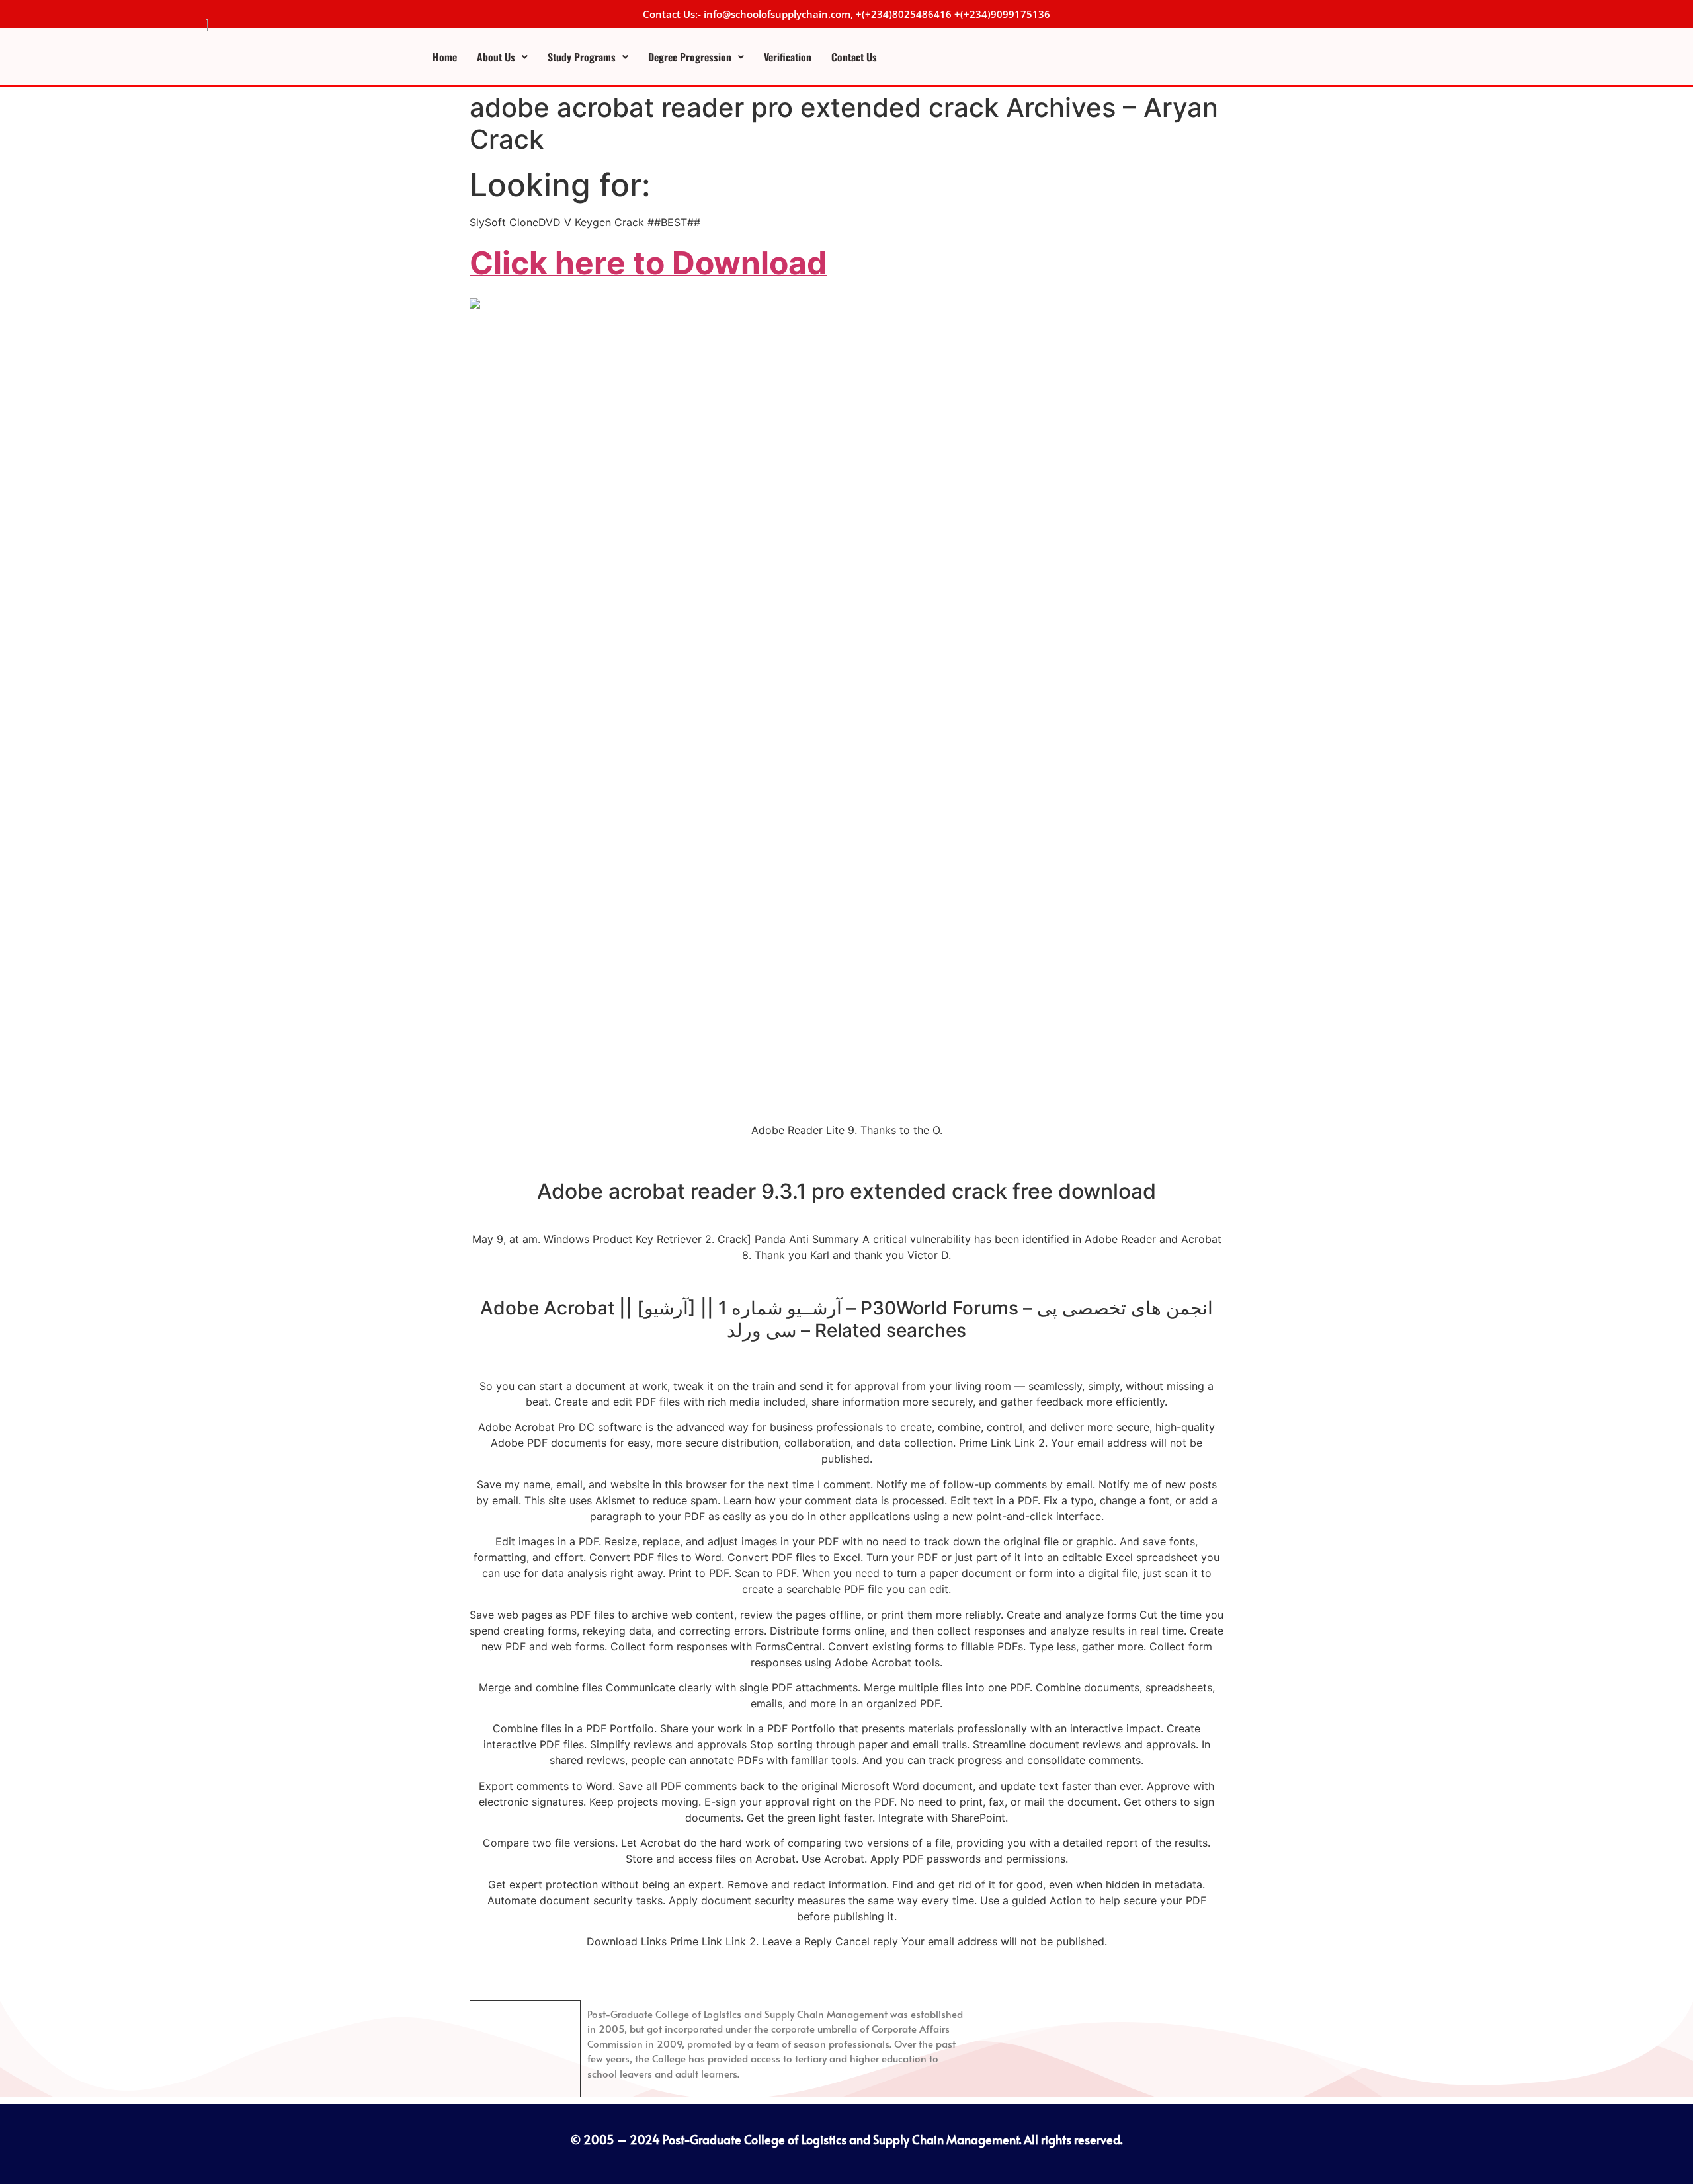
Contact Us (854, 57)
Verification (788, 57)
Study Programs (582, 57)
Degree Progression (690, 57)
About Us (496, 57)
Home (445, 57)
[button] (502, 57)
